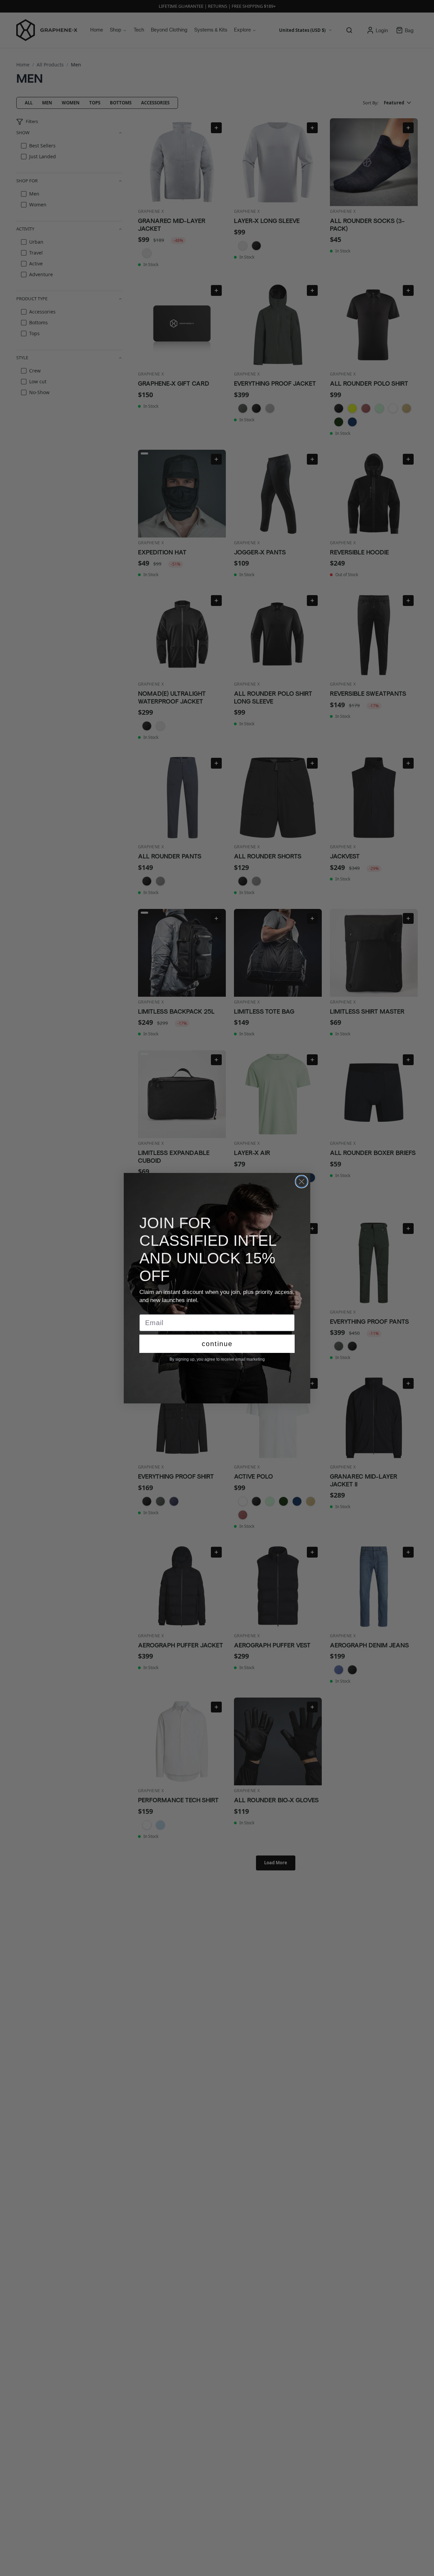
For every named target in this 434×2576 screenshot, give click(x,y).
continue (217, 1344)
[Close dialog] (302, 1182)
